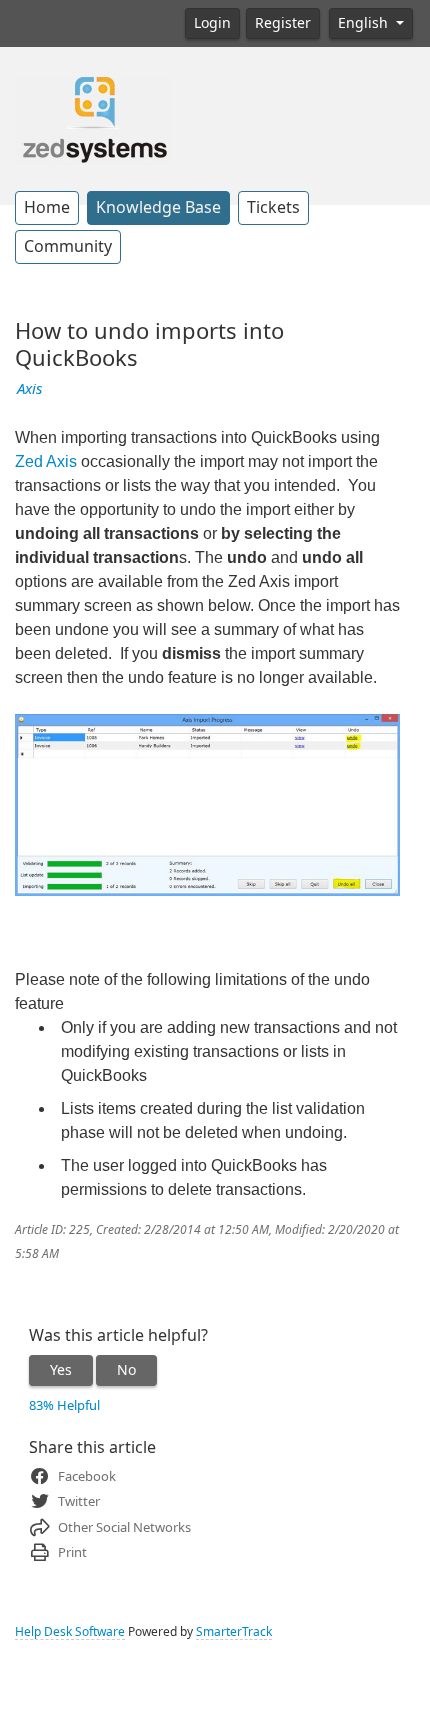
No (126, 1370)
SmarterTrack (234, 1632)
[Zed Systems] (92, 119)
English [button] (365, 23)
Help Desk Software (70, 1632)
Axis (29, 389)
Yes (61, 1370)
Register (283, 23)
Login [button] (212, 23)
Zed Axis (46, 461)
